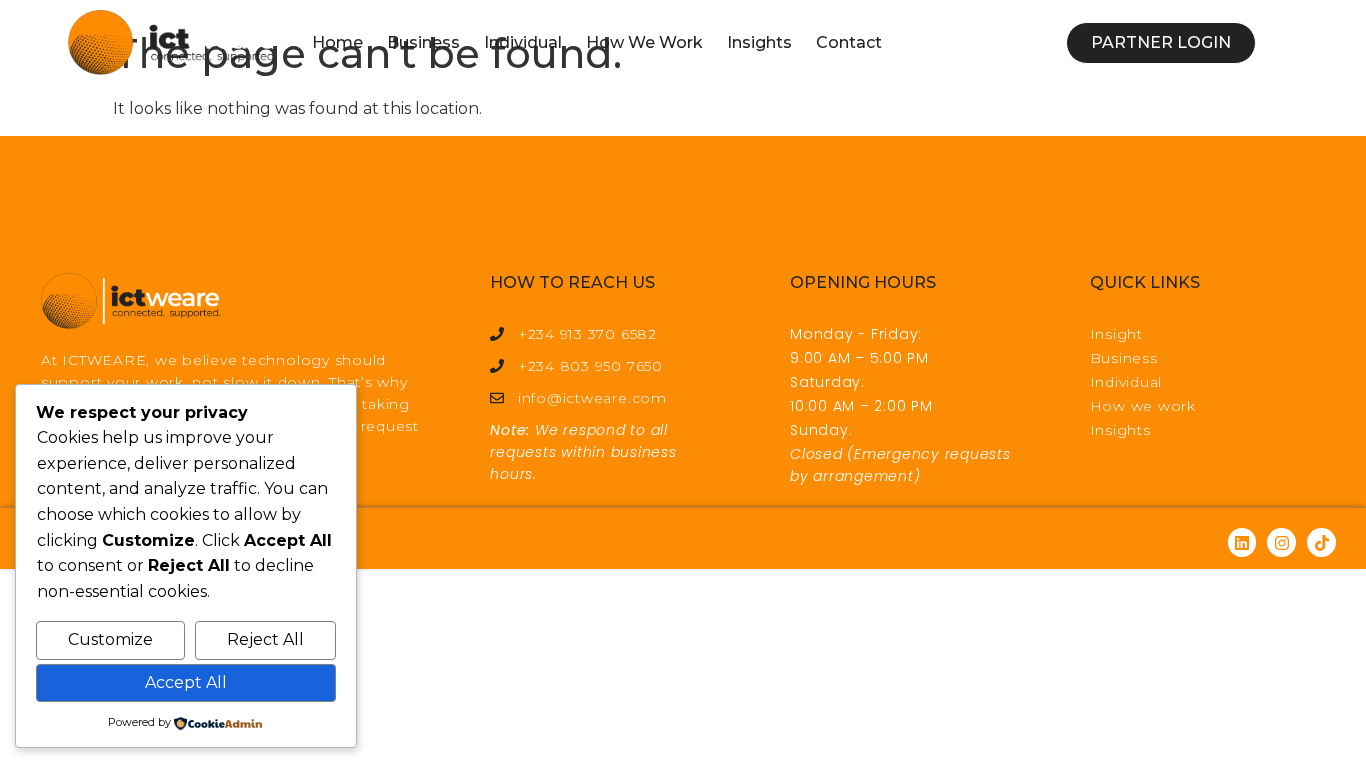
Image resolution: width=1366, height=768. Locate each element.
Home (337, 42)
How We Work (644, 42)
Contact (849, 42)
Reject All (265, 639)
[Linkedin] (1242, 542)
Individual (523, 42)
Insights (759, 42)
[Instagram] (1281, 542)
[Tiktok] (1321, 542)
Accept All (186, 682)
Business (423, 42)
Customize (110, 639)
